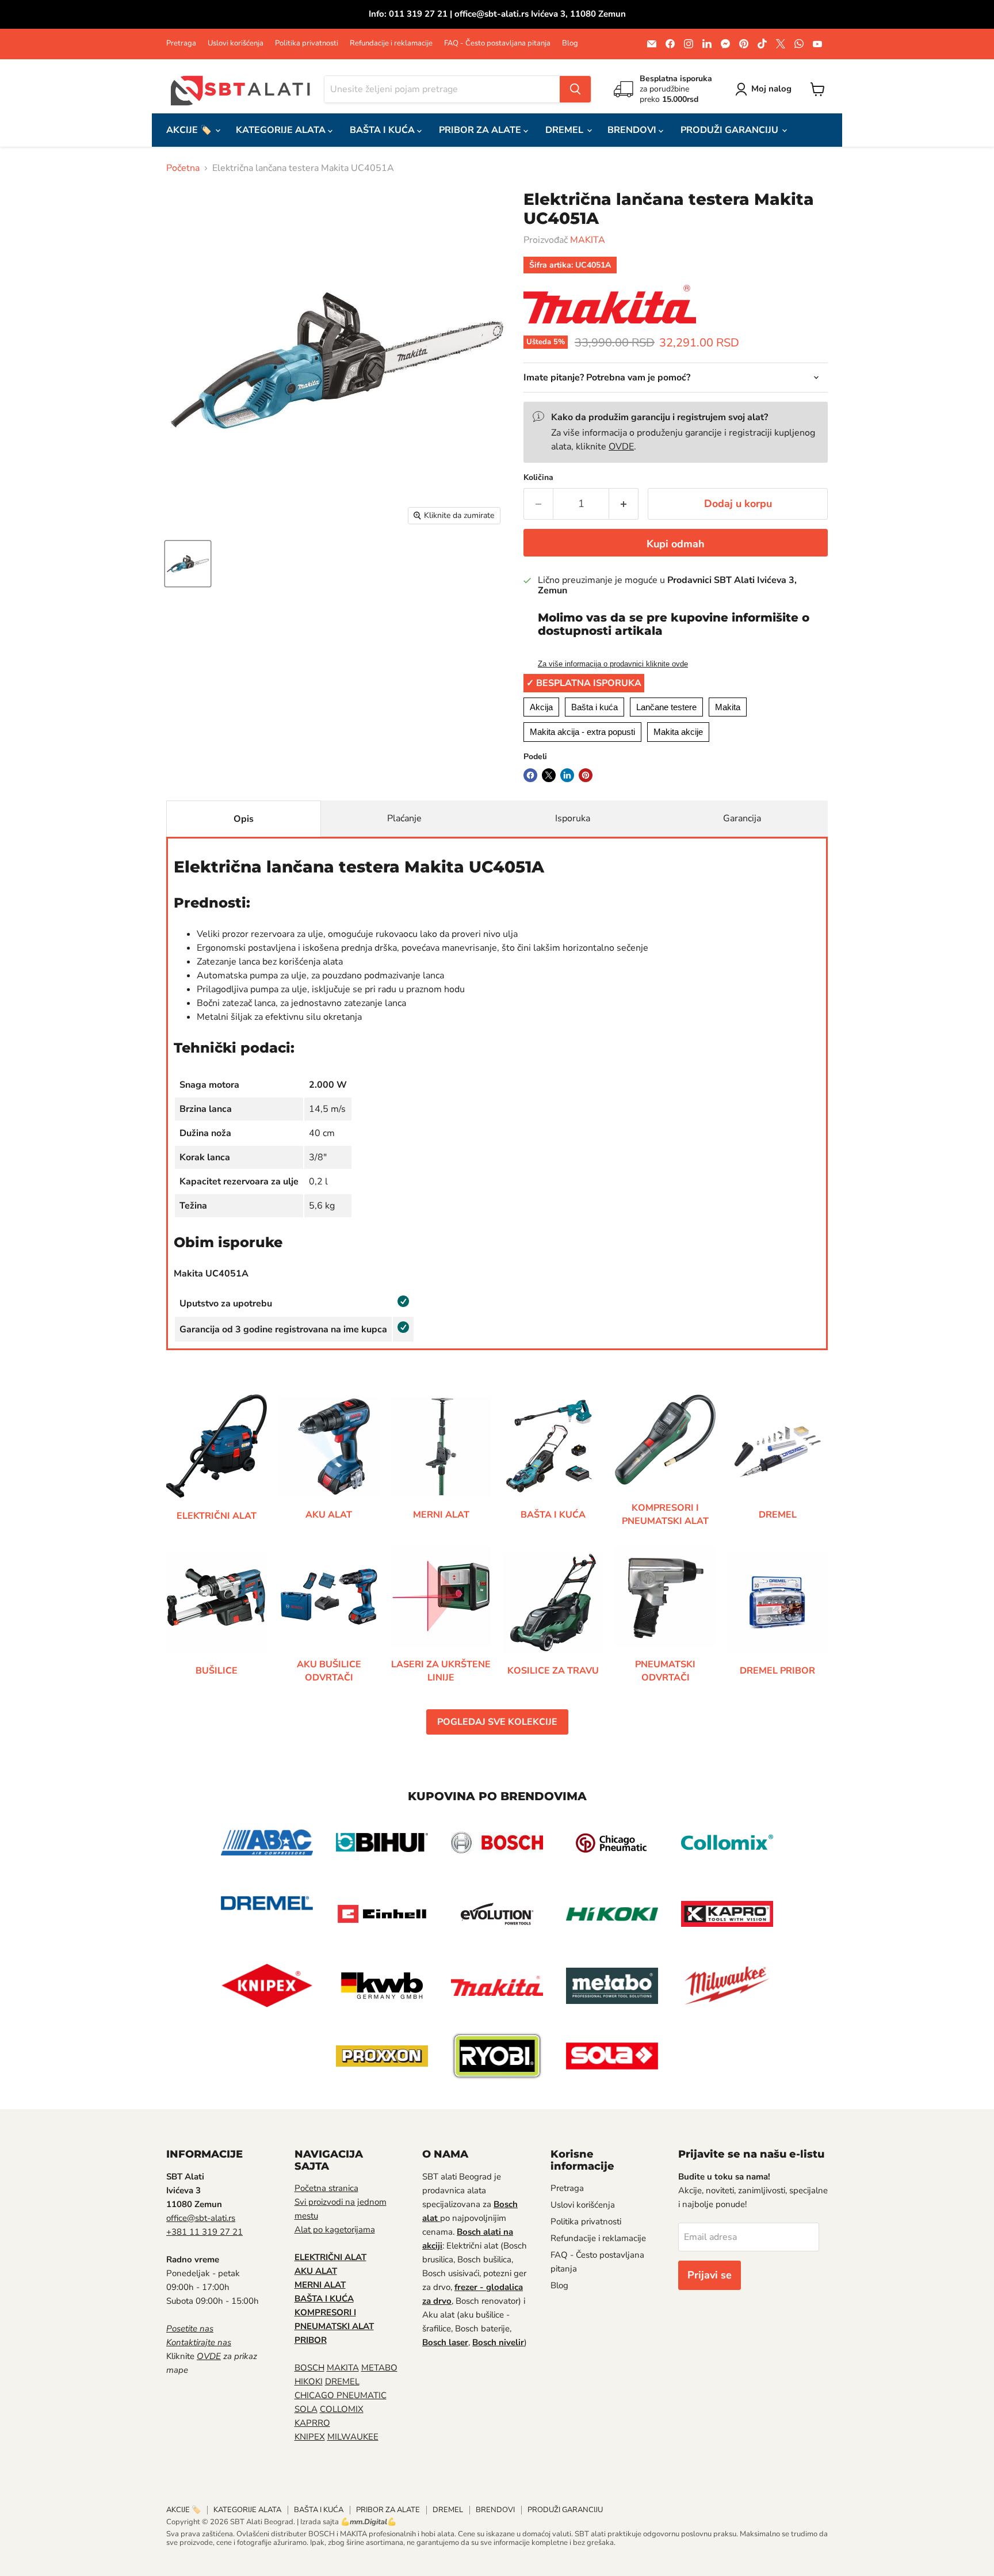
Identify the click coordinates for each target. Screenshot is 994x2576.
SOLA (306, 2409)
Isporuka (573, 818)
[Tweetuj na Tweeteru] (549, 775)
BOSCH (309, 2368)
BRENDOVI (633, 130)
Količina (538, 478)
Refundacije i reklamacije (391, 43)
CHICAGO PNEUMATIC (341, 2395)
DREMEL (565, 130)
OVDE (621, 447)
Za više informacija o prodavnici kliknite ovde (613, 664)
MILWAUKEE (353, 2437)
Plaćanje (404, 818)
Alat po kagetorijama (335, 2230)
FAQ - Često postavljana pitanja (497, 43)
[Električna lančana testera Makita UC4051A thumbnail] (188, 564)
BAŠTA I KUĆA (383, 130)
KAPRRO (312, 2423)
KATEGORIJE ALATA (282, 130)
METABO (379, 2368)
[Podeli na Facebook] (530, 775)
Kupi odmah (676, 544)
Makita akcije (678, 732)
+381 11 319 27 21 (204, 2232)
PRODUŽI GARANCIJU (731, 130)
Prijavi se (710, 2275)
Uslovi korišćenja (236, 43)
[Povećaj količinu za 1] (624, 504)
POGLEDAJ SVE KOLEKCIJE (497, 1722)
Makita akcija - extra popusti (582, 732)
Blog (570, 43)
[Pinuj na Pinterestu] (586, 775)
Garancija (742, 818)
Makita (728, 707)
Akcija (541, 707)
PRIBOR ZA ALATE (481, 130)
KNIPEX (310, 2437)
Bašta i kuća (595, 707)
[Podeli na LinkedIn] (567, 775)
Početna (183, 168)
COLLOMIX (342, 2409)
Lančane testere (666, 707)
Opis (244, 819)
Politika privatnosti (307, 43)
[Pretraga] (575, 89)
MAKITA (588, 240)
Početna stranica (326, 2188)
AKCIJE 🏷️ (190, 130)
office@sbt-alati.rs (201, 2218)
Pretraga (181, 43)
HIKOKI (309, 2381)
